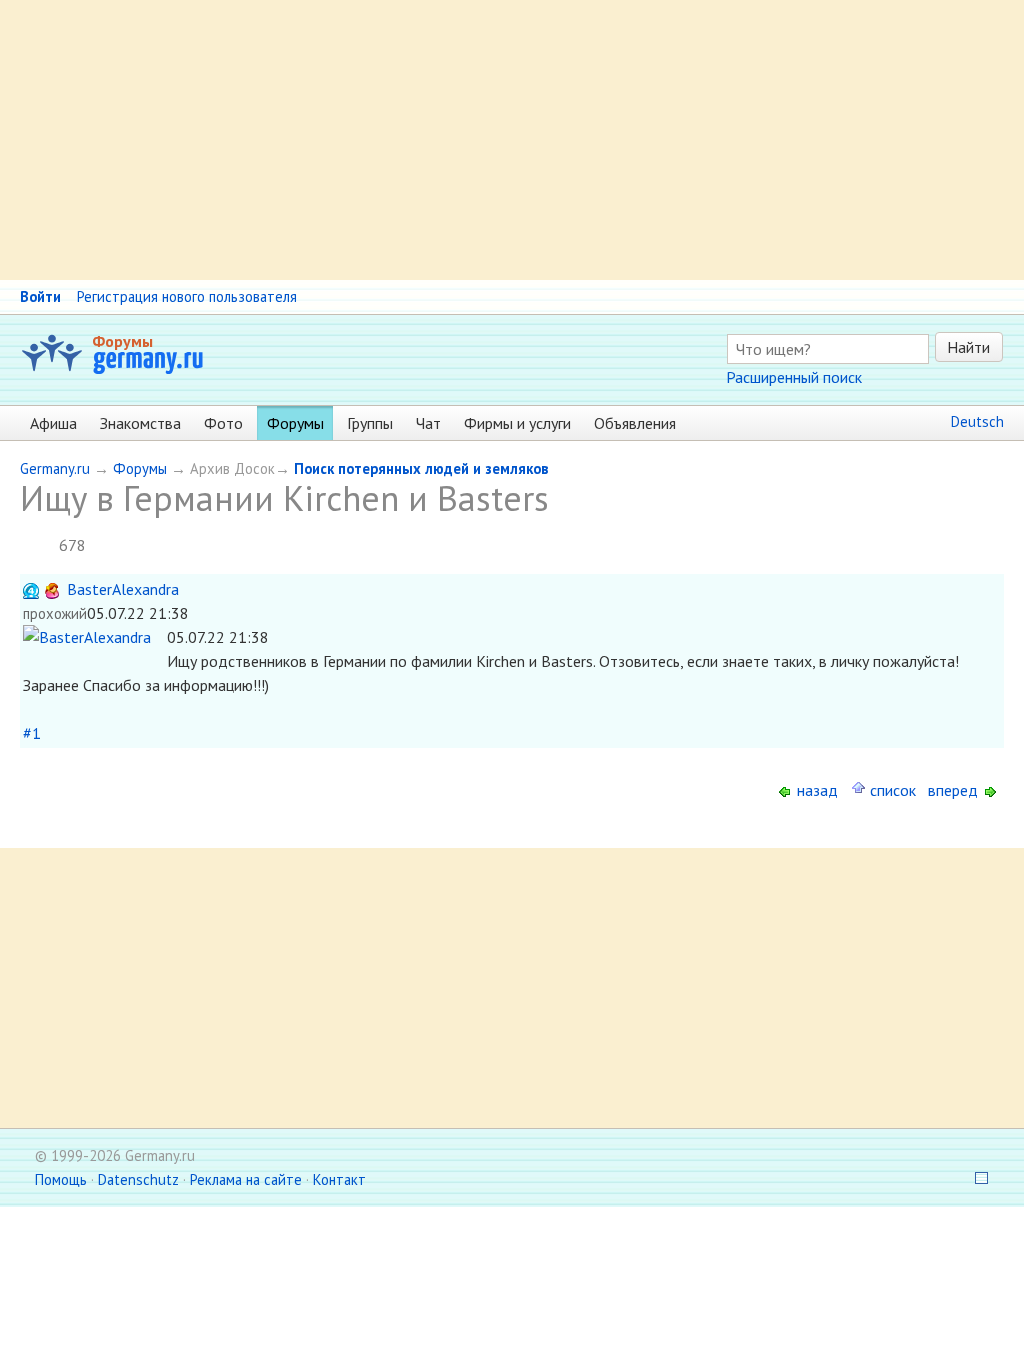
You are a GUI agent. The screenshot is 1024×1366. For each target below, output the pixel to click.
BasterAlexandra (123, 589)
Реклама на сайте (246, 1179)
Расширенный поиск (794, 377)
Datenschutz (138, 1179)
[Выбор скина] (975, 1179)
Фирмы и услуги (517, 423)
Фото (223, 423)
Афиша (53, 423)
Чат (428, 423)
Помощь (61, 1179)
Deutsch (977, 421)
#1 (32, 733)
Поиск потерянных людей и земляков (421, 468)
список (891, 790)
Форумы (122, 341)
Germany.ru (55, 468)
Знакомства (140, 423)
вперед (955, 790)
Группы (370, 423)
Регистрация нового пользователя (187, 296)
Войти (40, 296)
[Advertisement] (512, 140)
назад (815, 790)
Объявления (635, 423)
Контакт (339, 1179)
